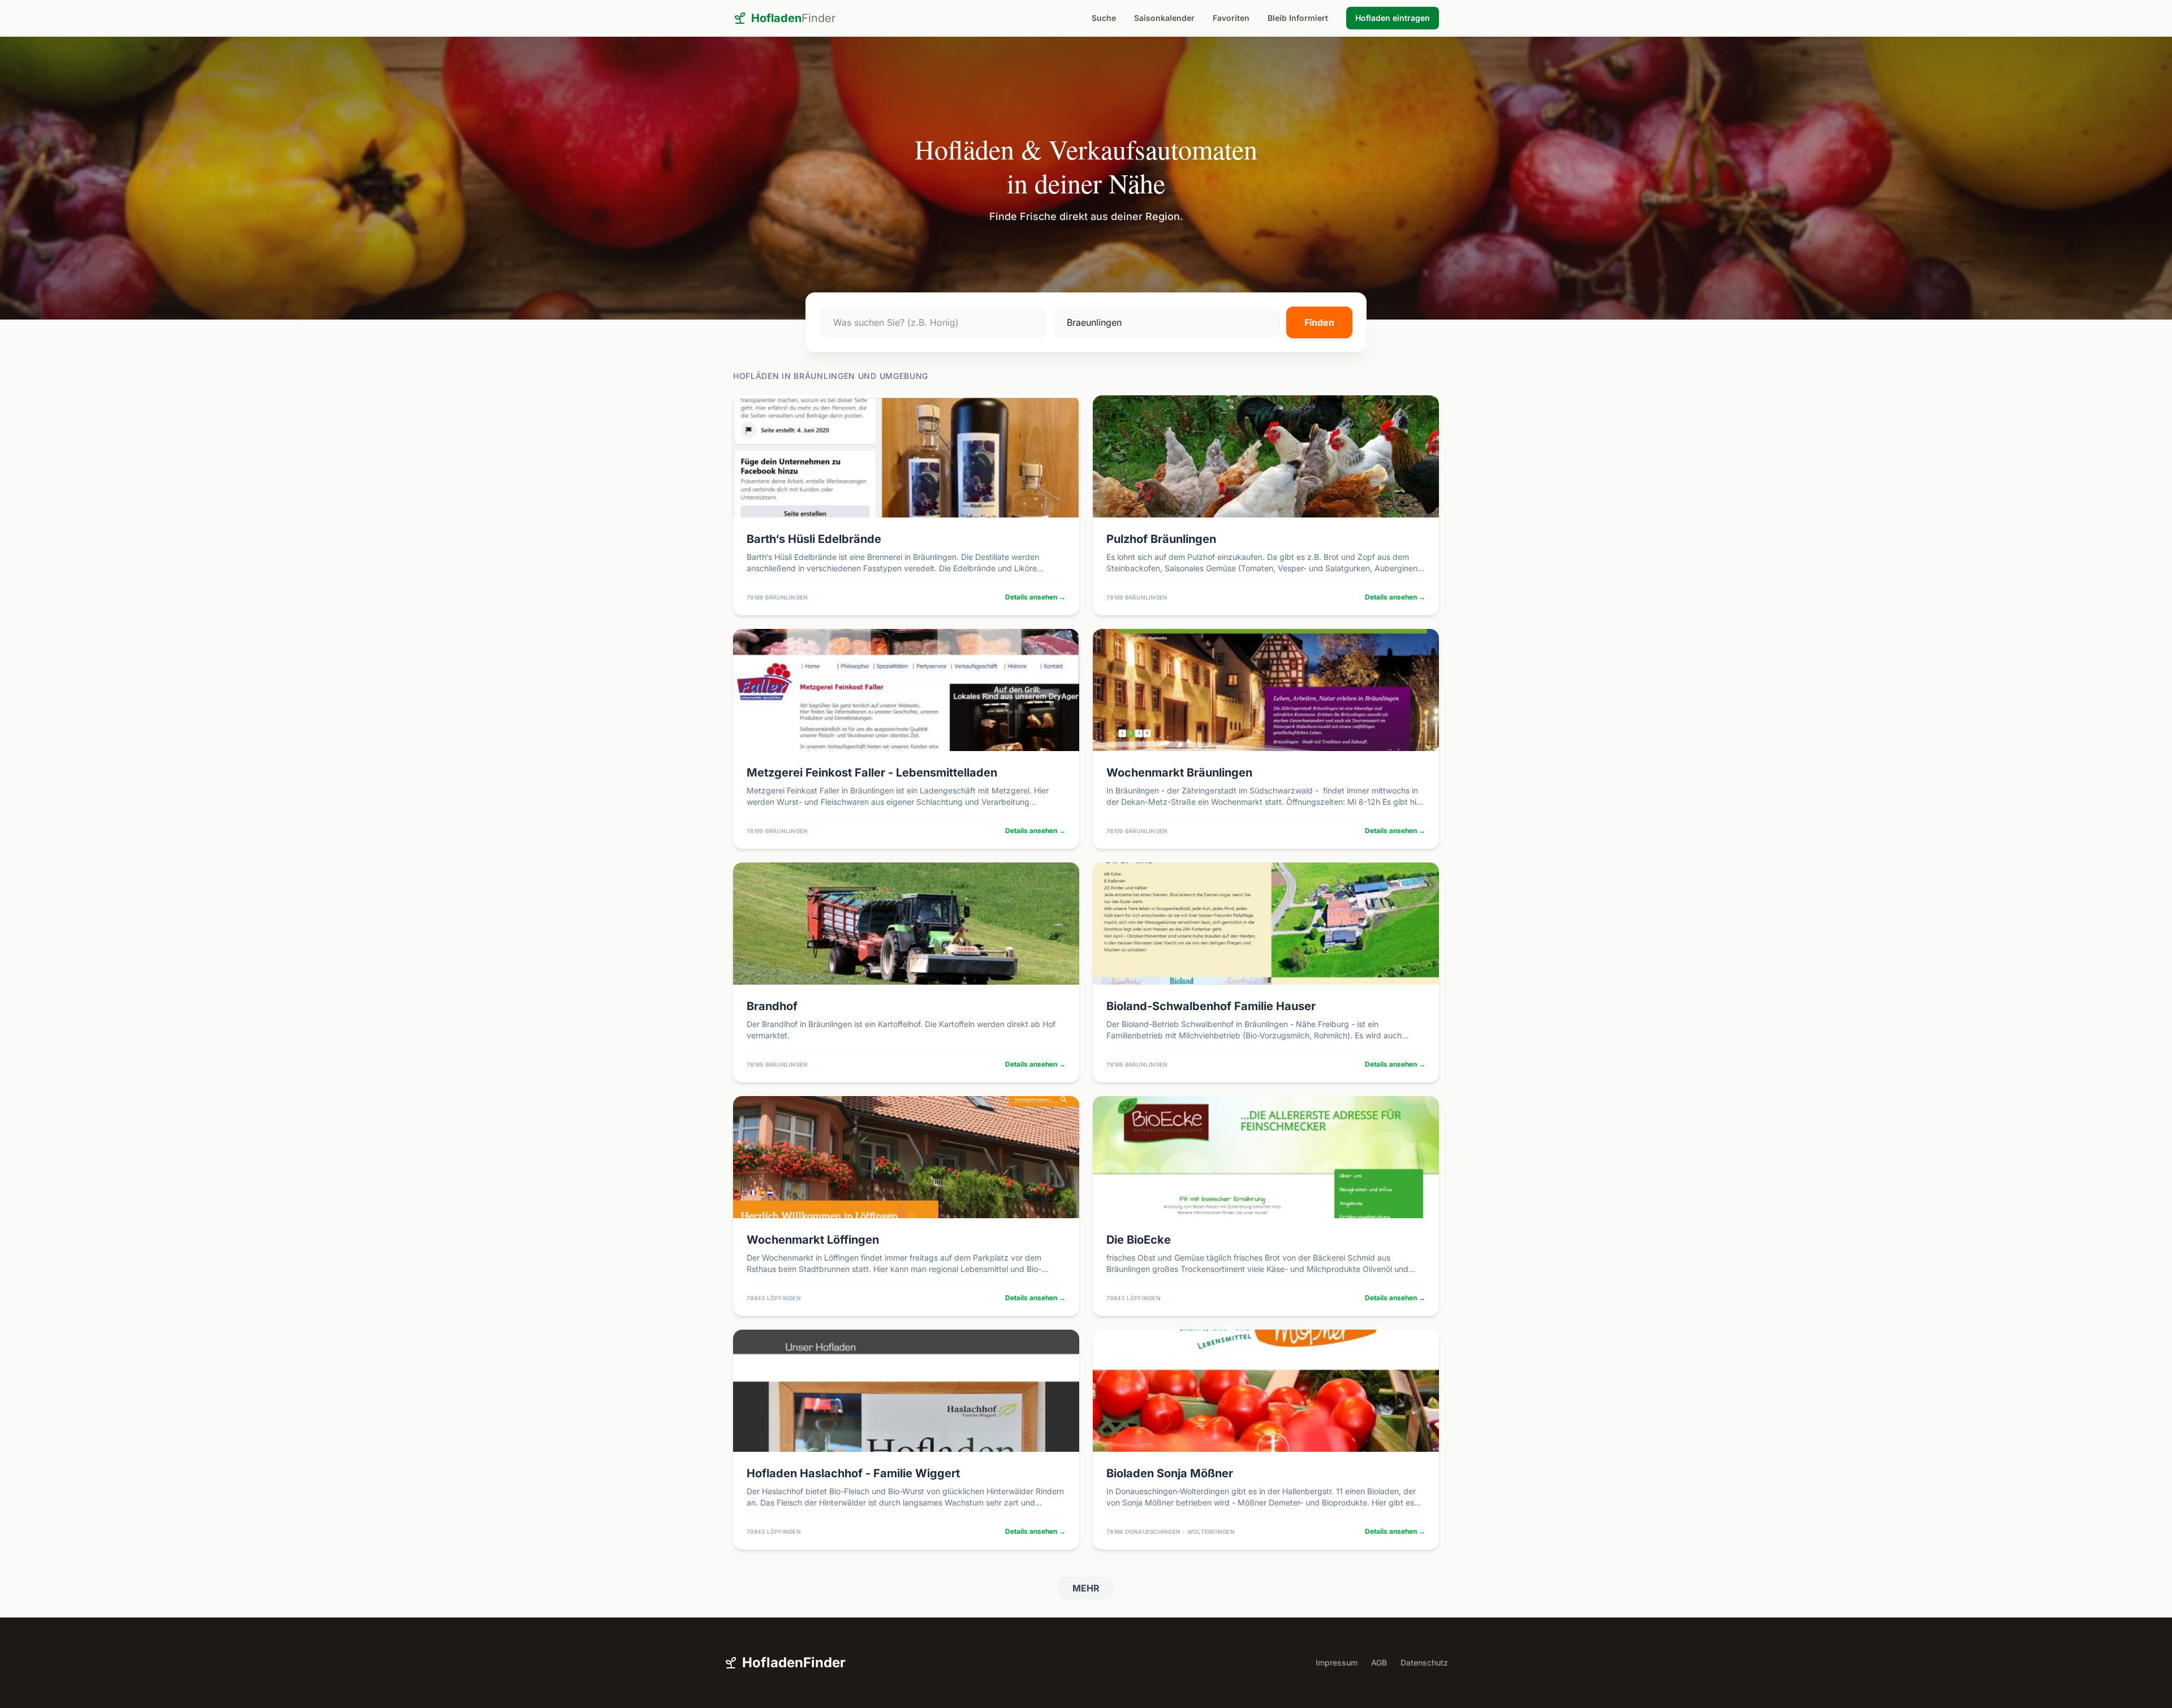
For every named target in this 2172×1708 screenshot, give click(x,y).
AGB (1379, 1662)
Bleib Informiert (1298, 18)
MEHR (1086, 1588)
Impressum (1337, 1662)
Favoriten (1231, 18)
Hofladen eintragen (1393, 18)
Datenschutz (1424, 1662)
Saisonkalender (1164, 18)
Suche (1104, 18)
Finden (1319, 322)
